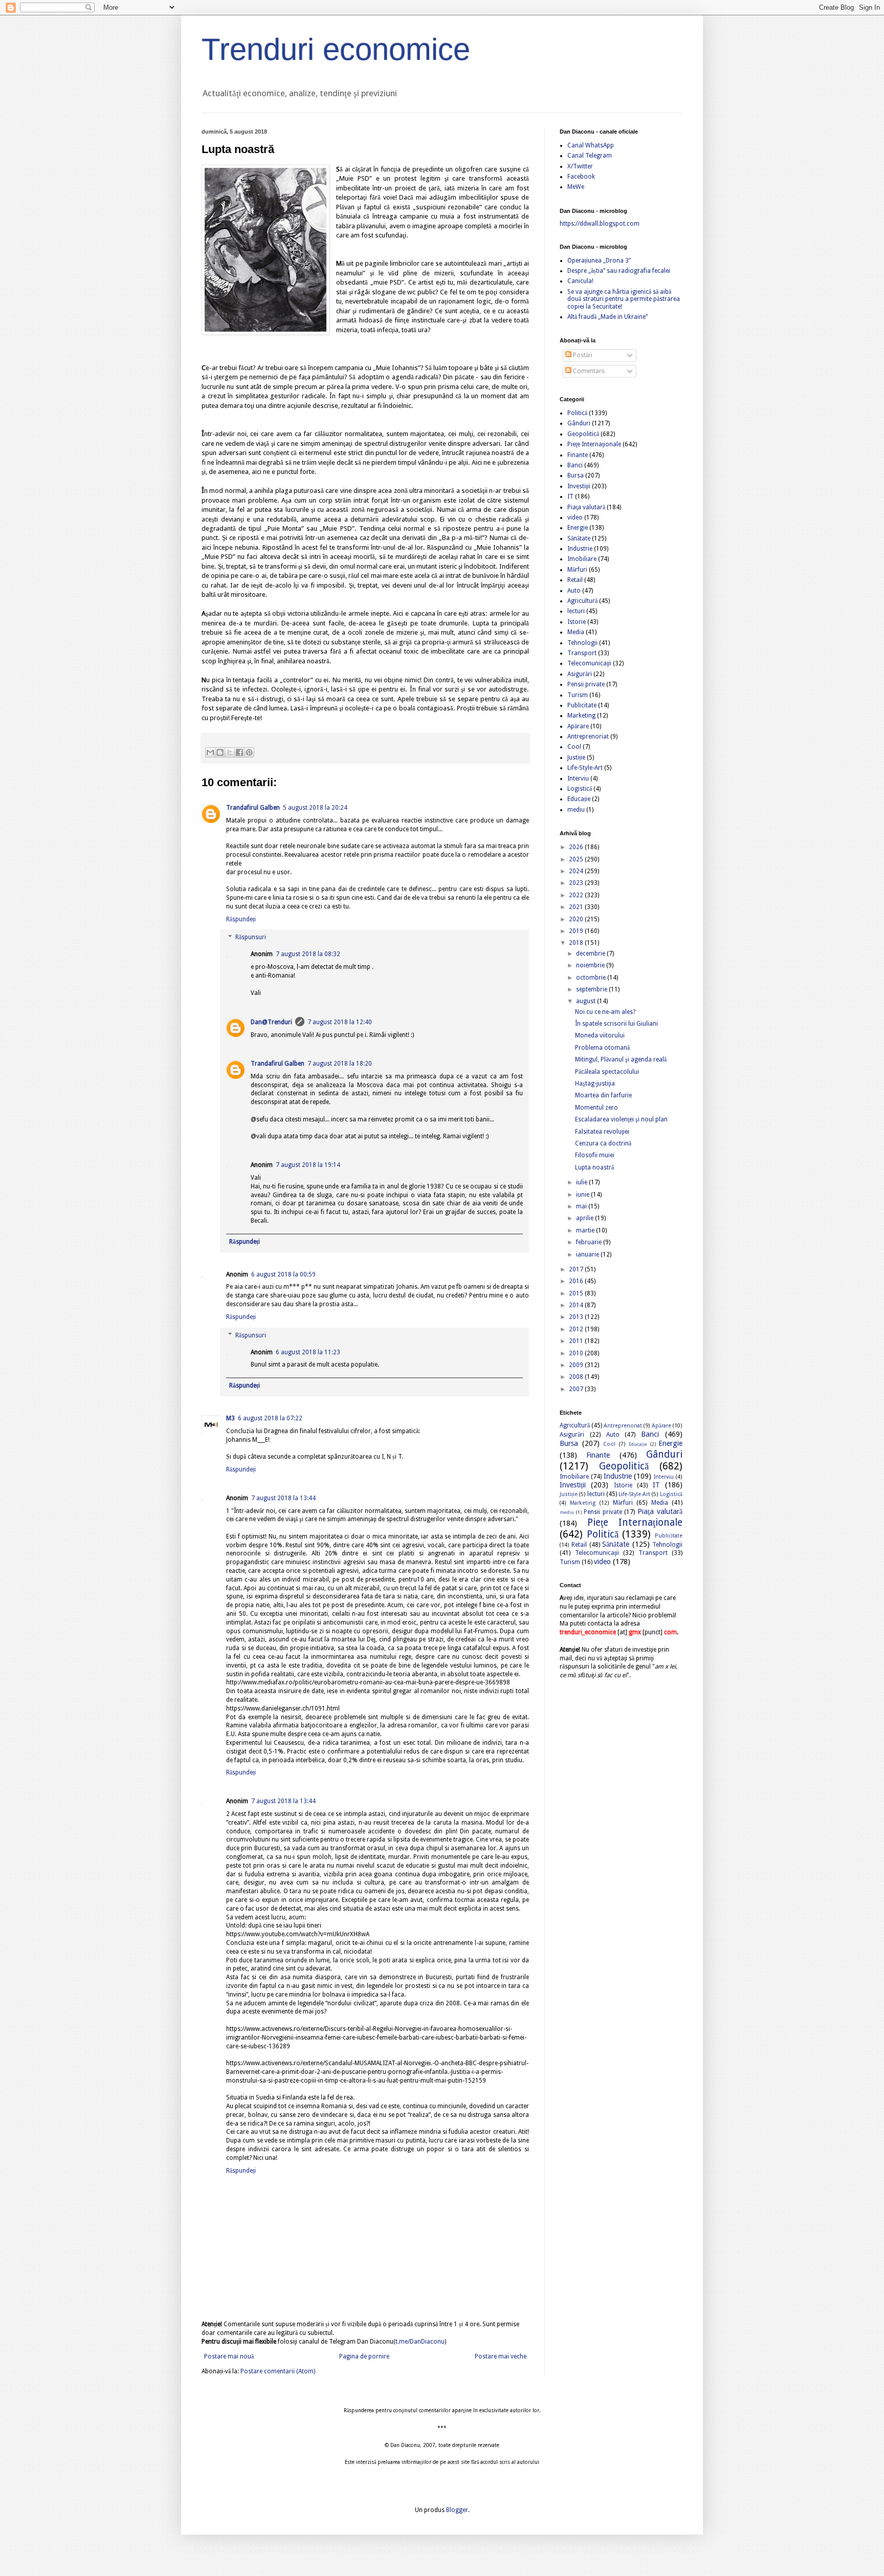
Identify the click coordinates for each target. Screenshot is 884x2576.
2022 (577, 895)
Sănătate (579, 538)
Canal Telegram (590, 156)
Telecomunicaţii (589, 663)
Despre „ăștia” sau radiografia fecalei (619, 271)
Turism (578, 695)
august (587, 1001)
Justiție (576, 757)
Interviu (578, 778)
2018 (577, 943)
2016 (577, 1281)
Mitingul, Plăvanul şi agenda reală (621, 1059)
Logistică (580, 789)
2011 (577, 1341)
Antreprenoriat (588, 737)
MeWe (576, 187)
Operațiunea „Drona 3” (599, 261)
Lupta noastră (594, 1167)
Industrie (580, 549)
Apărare (578, 726)
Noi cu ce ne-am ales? (605, 1012)
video (575, 517)
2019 (577, 931)
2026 (577, 847)
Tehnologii (582, 643)
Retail (575, 580)
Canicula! (580, 281)
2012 (577, 1329)
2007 (577, 1389)
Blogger (457, 2510)
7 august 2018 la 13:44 (283, 1498)
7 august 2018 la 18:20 (340, 1064)
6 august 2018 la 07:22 (270, 1418)
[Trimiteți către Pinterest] (249, 752)
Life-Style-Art (585, 768)
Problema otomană (602, 1048)
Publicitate (582, 705)
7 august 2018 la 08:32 (308, 954)
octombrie (592, 978)
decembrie (591, 954)
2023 (577, 883)
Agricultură (582, 601)
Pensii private (586, 684)
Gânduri (579, 423)
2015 (577, 1293)
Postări (582, 355)
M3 (230, 1418)
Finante (578, 455)
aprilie (585, 1218)
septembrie (592, 989)
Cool (574, 747)
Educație (579, 799)
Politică (577, 413)
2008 (577, 1377)
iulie (582, 1182)
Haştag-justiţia (595, 1084)
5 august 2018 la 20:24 (315, 808)
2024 (577, 871)
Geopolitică (583, 434)
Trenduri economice (336, 49)
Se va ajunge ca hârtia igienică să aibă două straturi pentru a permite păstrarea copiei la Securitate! (624, 299)
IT (570, 496)
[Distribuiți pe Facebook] (239, 752)
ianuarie (588, 1254)
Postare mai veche (501, 2356)
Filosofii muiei (595, 1155)
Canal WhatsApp (591, 145)
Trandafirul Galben (253, 808)
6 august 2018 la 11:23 (308, 1352)
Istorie (577, 622)
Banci (575, 465)
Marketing (581, 716)
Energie (578, 528)
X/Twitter (580, 166)
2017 (577, 1269)
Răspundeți (241, 919)
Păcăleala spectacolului (607, 1072)
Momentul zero (596, 1108)
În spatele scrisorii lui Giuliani (616, 1024)
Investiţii (579, 486)
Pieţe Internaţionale (594, 444)
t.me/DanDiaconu (420, 2342)
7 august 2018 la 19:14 (308, 1165)
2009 (577, 1365)
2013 (577, 1317)
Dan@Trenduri (271, 1022)
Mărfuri (577, 570)
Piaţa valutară (586, 507)
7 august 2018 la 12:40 (340, 1022)
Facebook (581, 177)
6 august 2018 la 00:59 (283, 1274)
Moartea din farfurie (603, 1095)
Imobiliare (582, 559)
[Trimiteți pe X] (230, 752)
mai (582, 1206)
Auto (574, 591)
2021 (577, 907)
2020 (577, 919)
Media (576, 632)
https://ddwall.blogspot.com (600, 224)
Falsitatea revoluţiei (602, 1132)
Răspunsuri (251, 938)
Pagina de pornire (364, 2356)
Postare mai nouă (229, 2356)
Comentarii (588, 371)
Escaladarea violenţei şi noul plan (621, 1119)
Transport (582, 653)
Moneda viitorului (600, 1035)
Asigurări (580, 674)
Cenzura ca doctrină (603, 1143)
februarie (590, 1242)
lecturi (576, 611)
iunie (583, 1195)
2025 (577, 859)
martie (586, 1230)
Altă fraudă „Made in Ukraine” (607, 317)
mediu (576, 810)
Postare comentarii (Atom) (278, 2371)
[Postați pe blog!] (220, 752)
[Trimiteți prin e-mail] (210, 752)
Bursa (576, 475)
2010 (577, 1353)
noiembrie (591, 965)
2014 (577, 1305)
